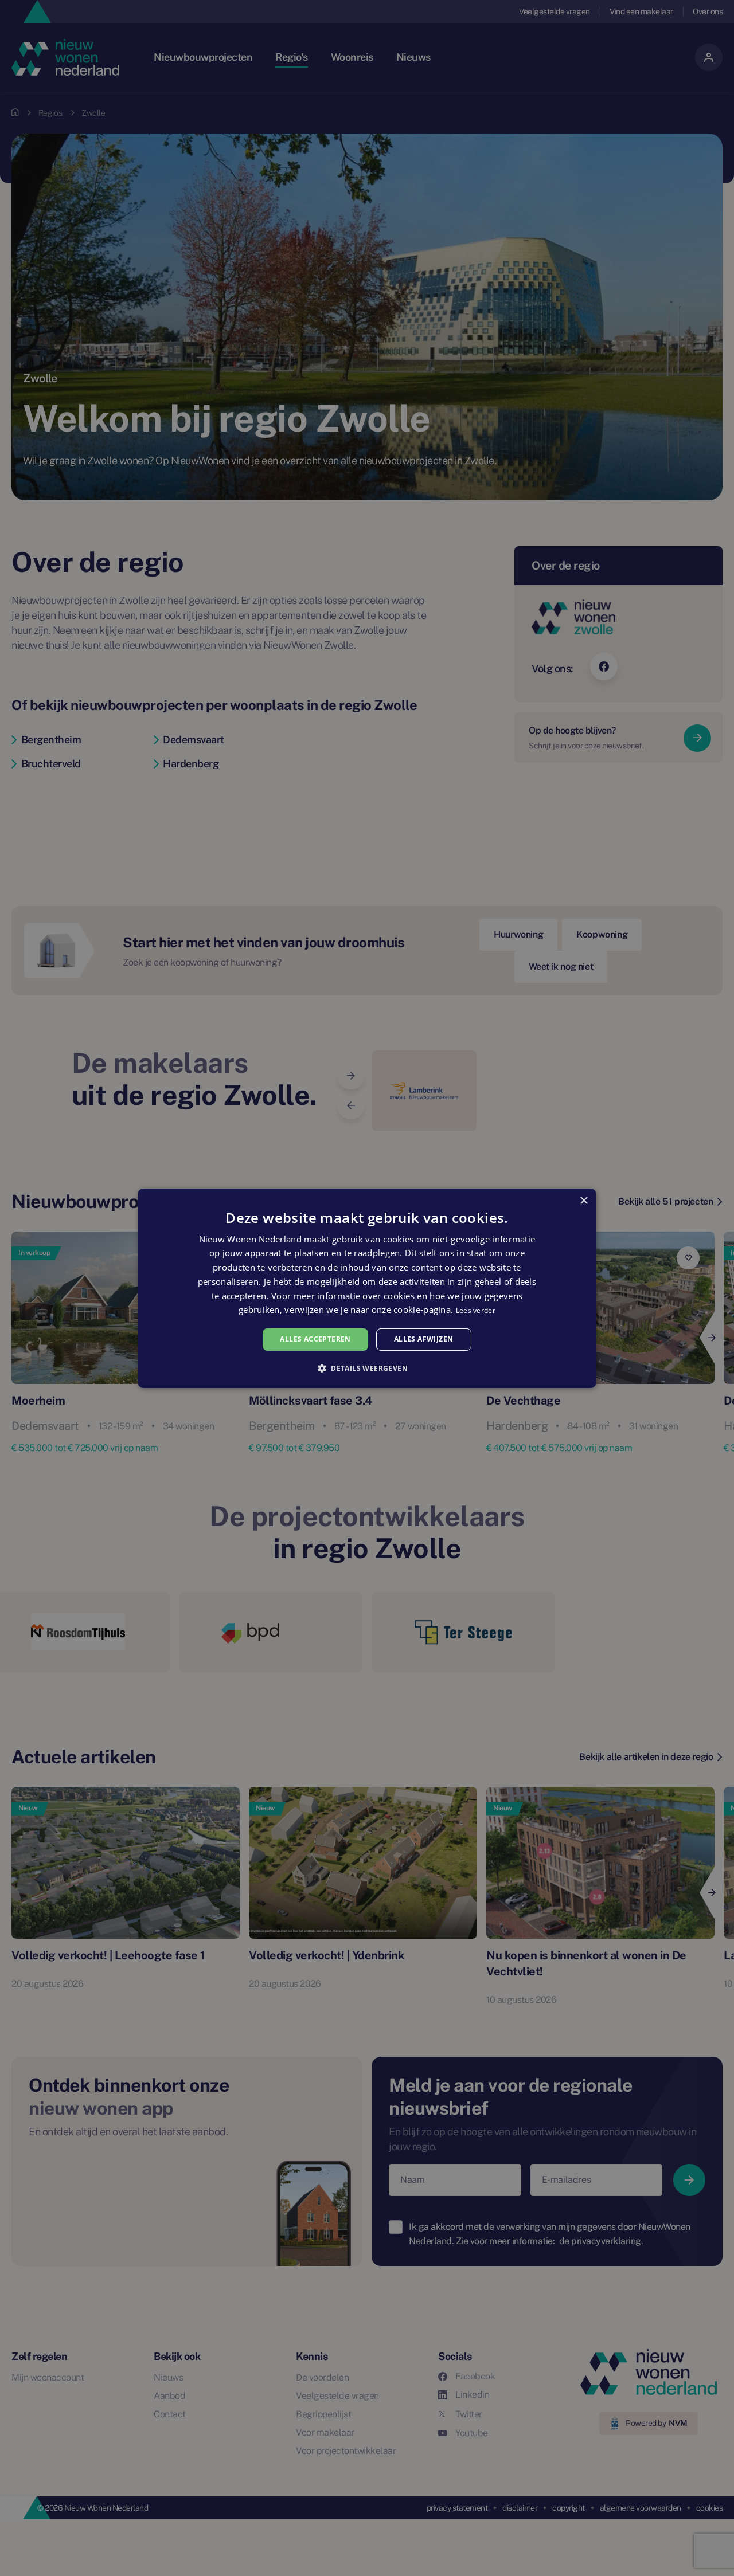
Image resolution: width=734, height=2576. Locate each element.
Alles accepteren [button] (315, 1339)
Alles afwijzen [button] (424, 1339)
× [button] (583, 1200)
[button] (367, 1368)
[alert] (367, 1288)
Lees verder (476, 1310)
